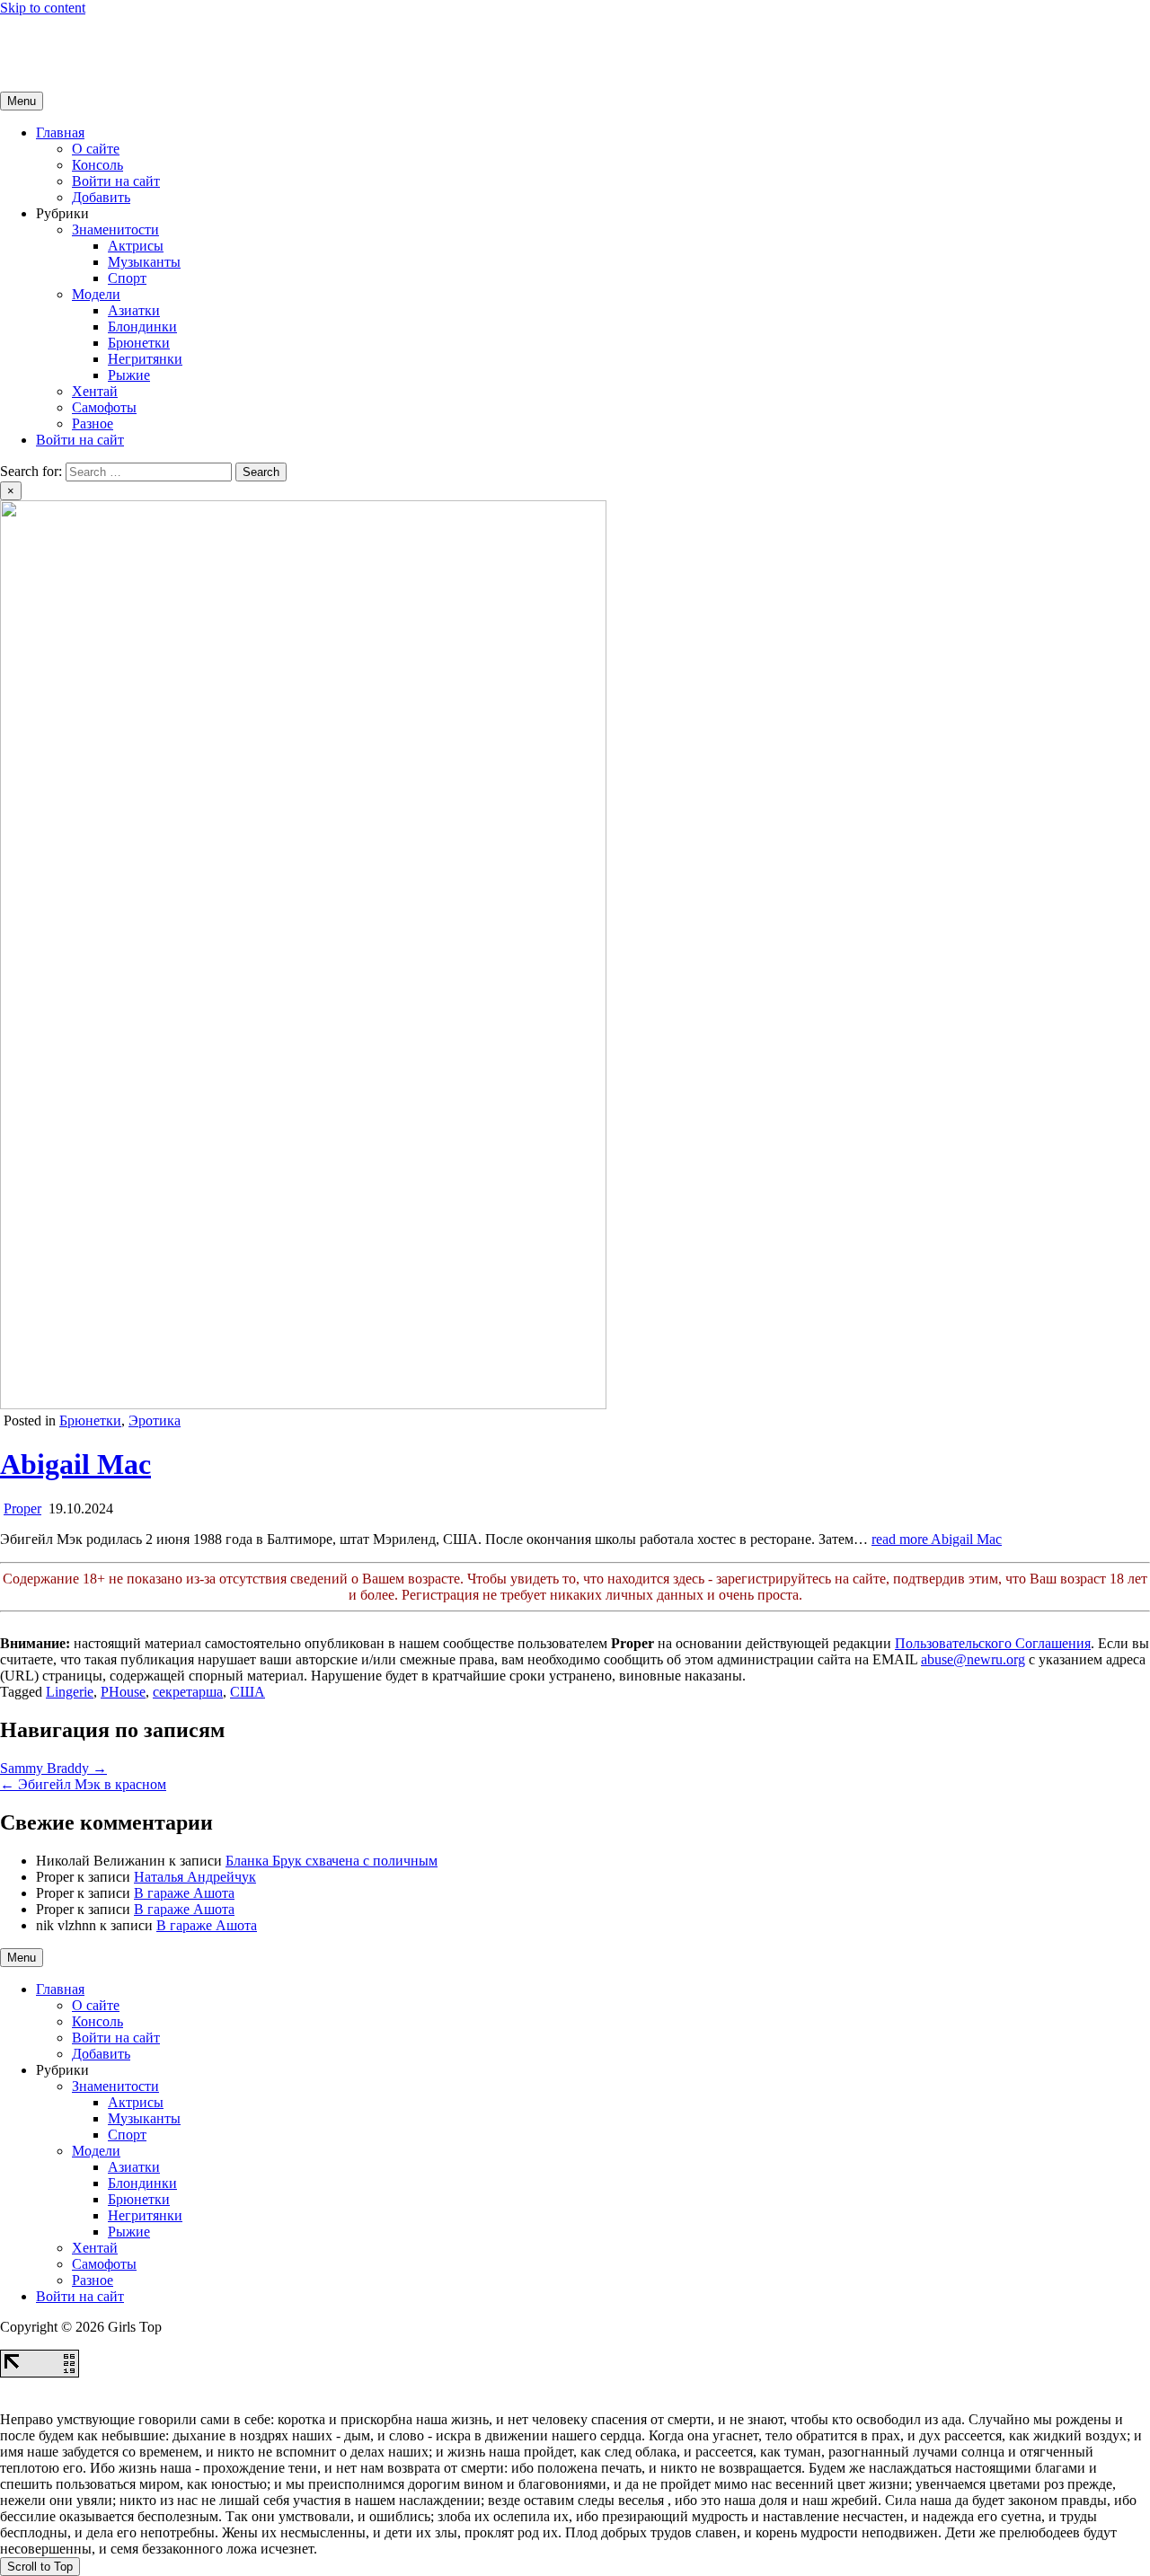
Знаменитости (115, 229)
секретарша (188, 1692)
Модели (96, 294)
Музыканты (144, 262)
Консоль (97, 165)
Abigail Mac (75, 1464)
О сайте (96, 149)
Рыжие (129, 375)
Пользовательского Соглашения (993, 1643)
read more (937, 1539)
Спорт (127, 278)
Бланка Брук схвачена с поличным (332, 1861)
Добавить (101, 197)
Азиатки (134, 310)
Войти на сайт (116, 181)
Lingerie (70, 1692)
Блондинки (142, 326)
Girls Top (27, 38)
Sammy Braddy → (53, 1768)
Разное (93, 423)
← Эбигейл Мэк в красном (83, 1784)
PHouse (123, 1692)
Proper (22, 1509)
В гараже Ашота (184, 1893)
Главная (60, 132)
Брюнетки (139, 343)
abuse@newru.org (973, 1659)
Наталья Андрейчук (195, 1877)
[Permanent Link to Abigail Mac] (303, 1404)
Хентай (95, 391)
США (248, 1692)
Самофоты (104, 407)
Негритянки (145, 359)
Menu (22, 101)
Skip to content (43, 8)
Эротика (155, 1420)
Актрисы (136, 246)
